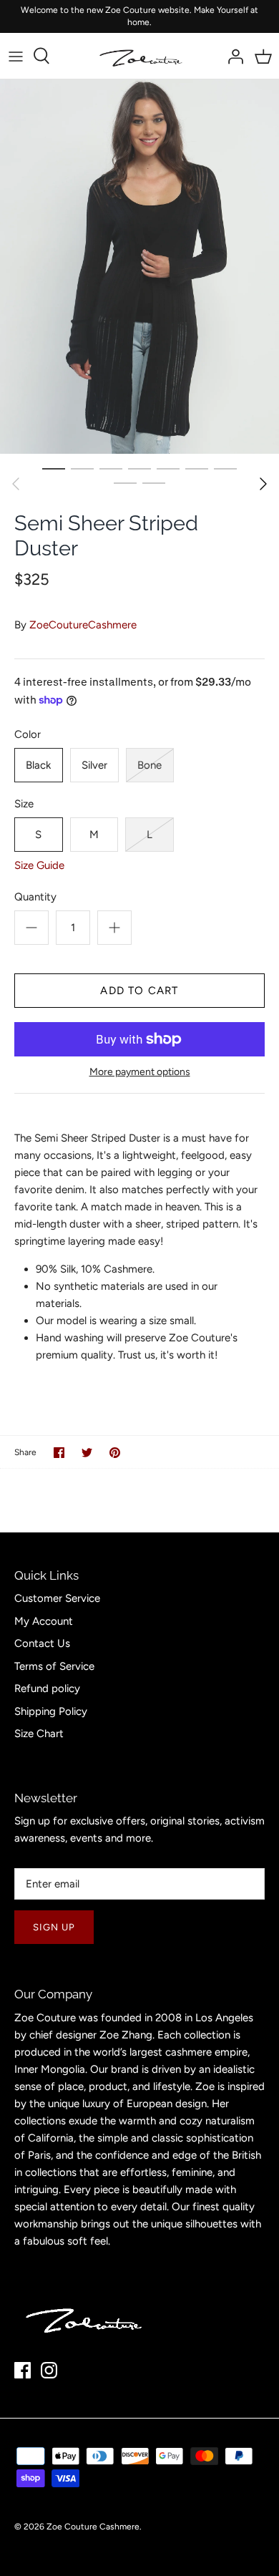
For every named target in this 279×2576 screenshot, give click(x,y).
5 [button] (168, 468)
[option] (139, 267)
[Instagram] (49, 2370)
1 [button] (54, 468)
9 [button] (154, 482)
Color (28, 734)
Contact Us (42, 1643)
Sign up (54, 1927)
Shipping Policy (51, 1711)
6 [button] (197, 468)
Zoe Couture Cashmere (93, 2527)
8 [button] (125, 482)
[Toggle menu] (16, 56)
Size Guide (39, 865)
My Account (44, 1621)
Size (24, 804)
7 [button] (225, 468)
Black (38, 765)
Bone (150, 765)
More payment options (140, 1072)
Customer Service (57, 1598)
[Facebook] (23, 2370)
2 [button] (82, 468)
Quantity (35, 897)
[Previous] (16, 484)
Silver (94, 765)
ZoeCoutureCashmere (83, 625)
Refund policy (47, 1688)
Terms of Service (54, 1666)
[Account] (232, 56)
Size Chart (39, 1734)
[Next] (263, 484)
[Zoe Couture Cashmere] (140, 56)
